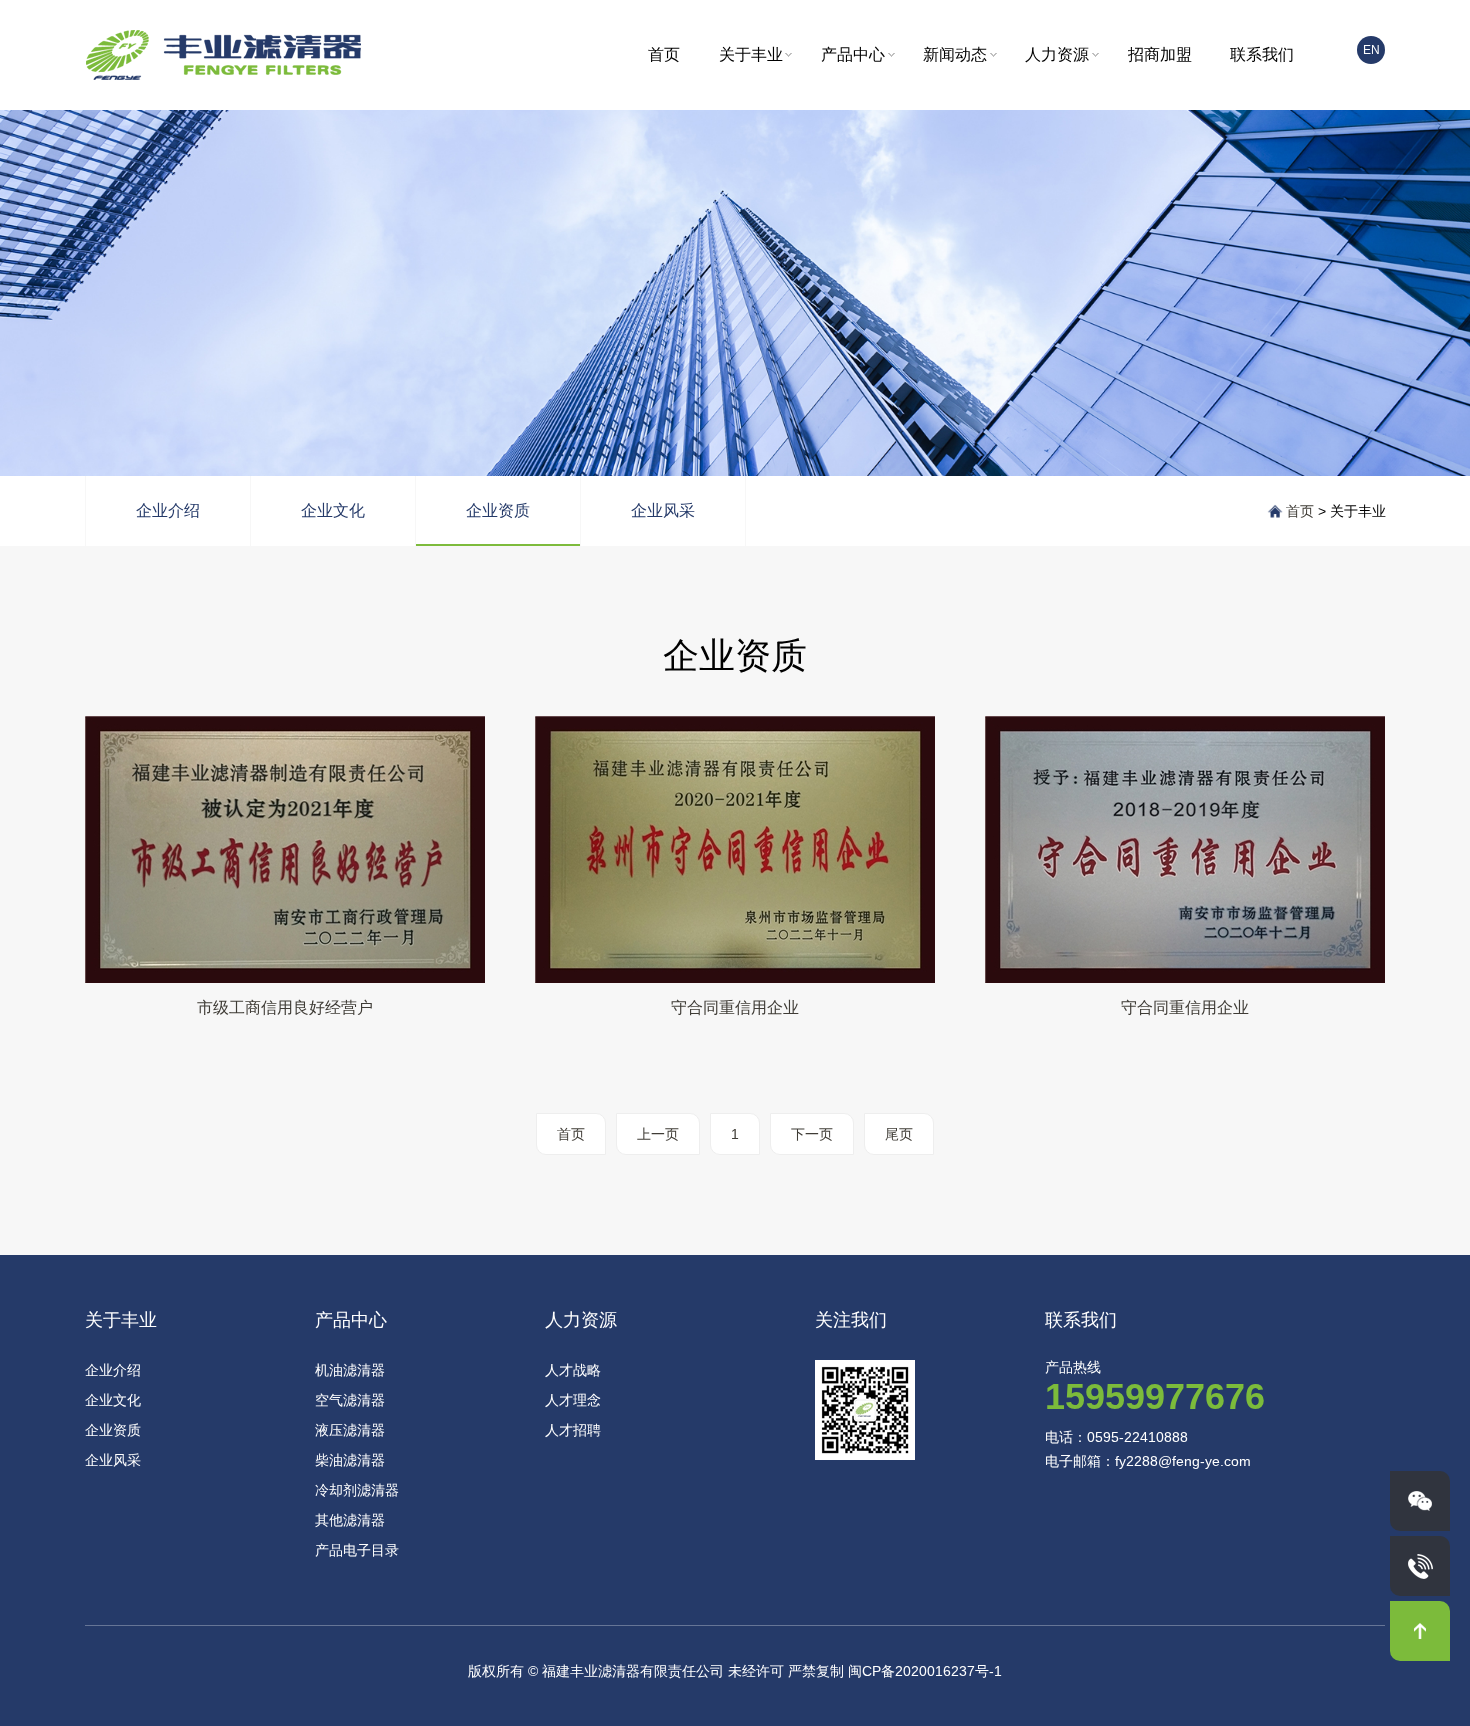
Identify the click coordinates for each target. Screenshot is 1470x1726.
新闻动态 (955, 54)
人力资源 (1057, 54)
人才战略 (573, 1370)
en (1371, 50)
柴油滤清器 (350, 1460)
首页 (664, 54)
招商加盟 (1160, 54)
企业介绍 (168, 510)
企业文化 (333, 510)
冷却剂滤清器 (357, 1490)
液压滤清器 (350, 1430)
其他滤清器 (350, 1520)
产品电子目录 (357, 1550)
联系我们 (1262, 54)
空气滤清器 (350, 1400)
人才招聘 (573, 1430)
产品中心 (853, 54)
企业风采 (663, 510)
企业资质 (498, 510)
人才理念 (573, 1400)
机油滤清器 (350, 1370)
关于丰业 (751, 54)
